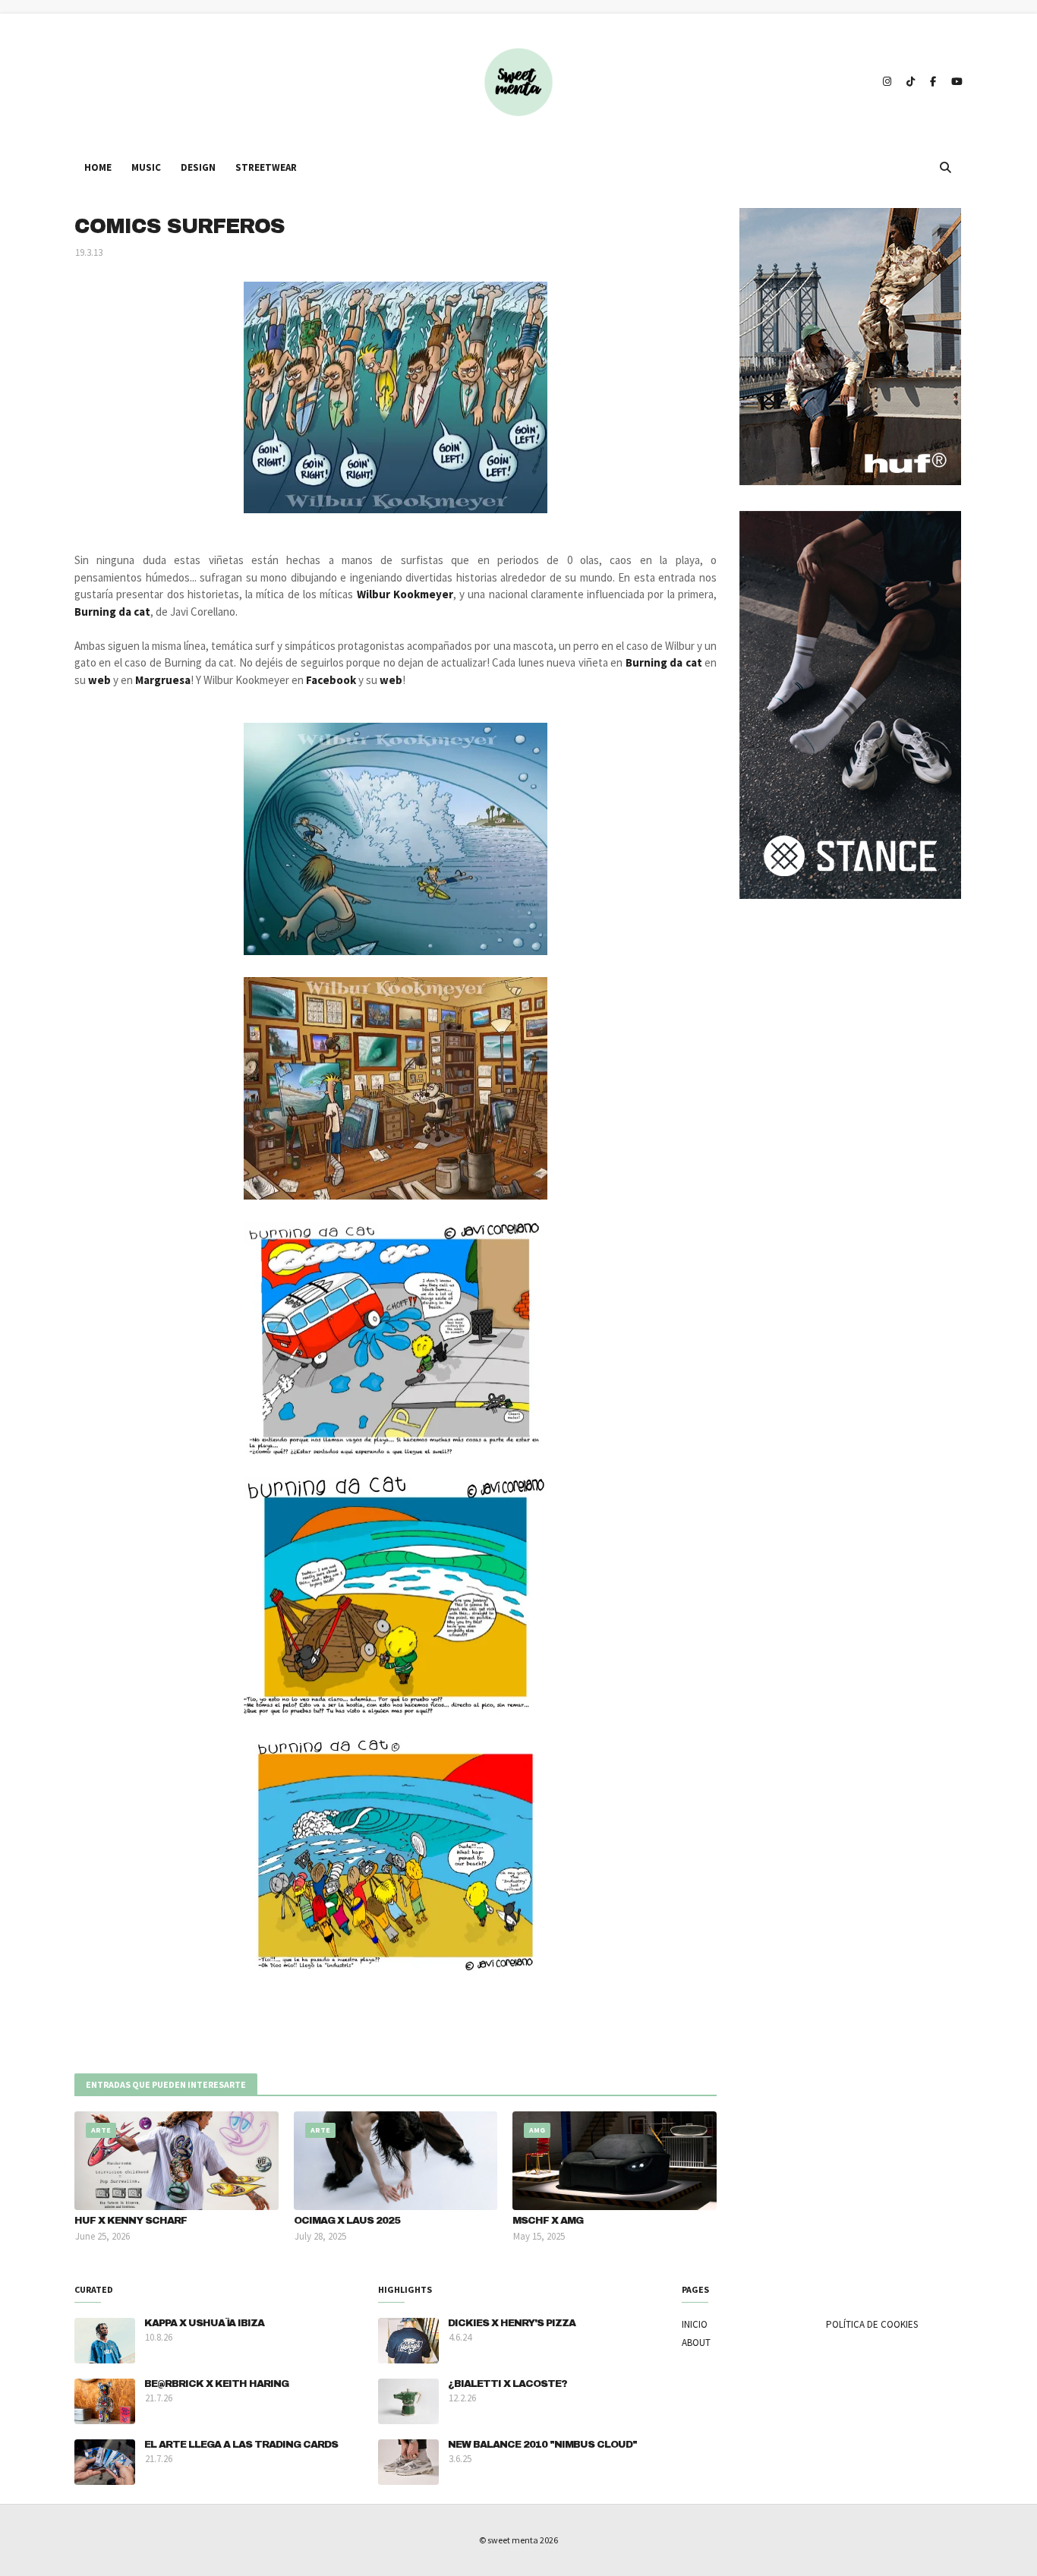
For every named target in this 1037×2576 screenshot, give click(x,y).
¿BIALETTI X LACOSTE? (507, 2384)
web (99, 680)
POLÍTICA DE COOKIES (872, 2324)
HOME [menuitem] (98, 167)
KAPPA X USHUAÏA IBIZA (204, 2323)
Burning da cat (112, 612)
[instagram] (887, 82)
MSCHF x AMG (548, 2221)
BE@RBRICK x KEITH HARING (216, 2384)
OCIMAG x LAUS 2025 (347, 2221)
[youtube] (955, 82)
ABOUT (696, 2343)
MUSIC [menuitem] (146, 167)
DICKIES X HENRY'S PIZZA (512, 2323)
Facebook (331, 680)
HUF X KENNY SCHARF (131, 2221)
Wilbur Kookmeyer (405, 594)
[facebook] (933, 82)
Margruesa (163, 680)
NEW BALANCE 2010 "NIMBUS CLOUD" (542, 2445)
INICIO (695, 2324)
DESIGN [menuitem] (198, 167)
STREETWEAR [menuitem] (266, 167)
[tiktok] (911, 82)
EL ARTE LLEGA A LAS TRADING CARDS (241, 2445)
